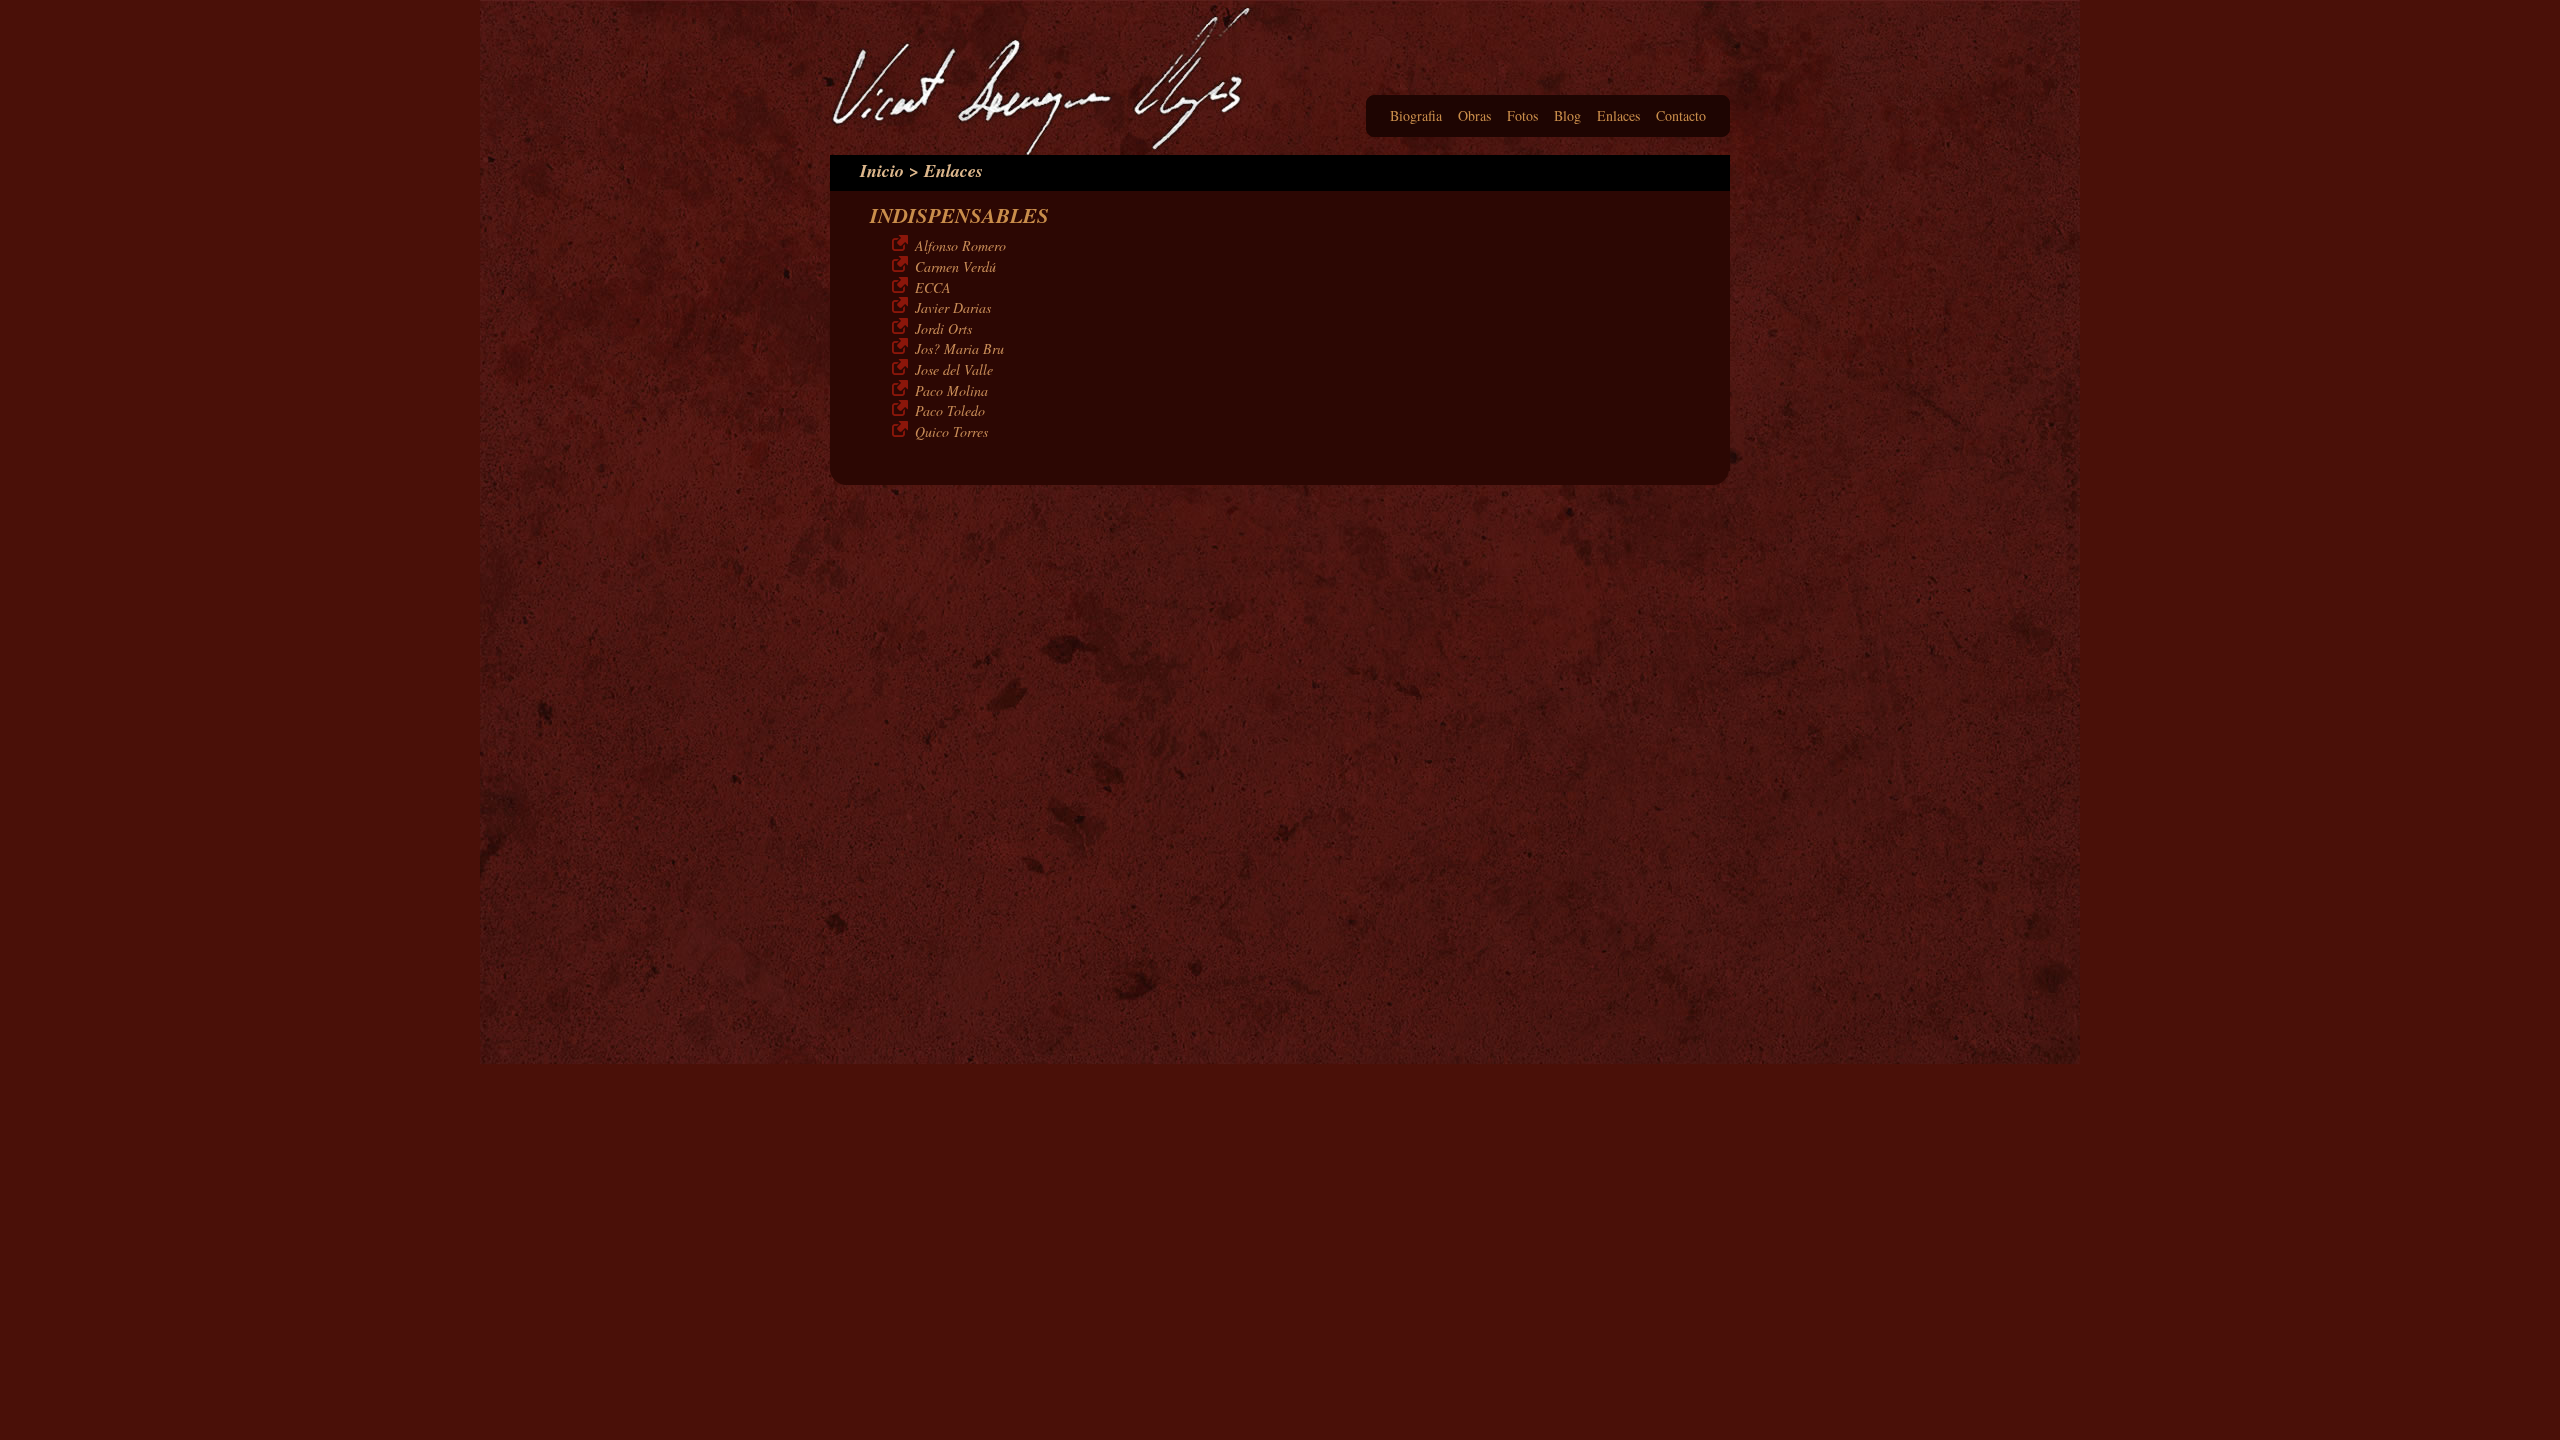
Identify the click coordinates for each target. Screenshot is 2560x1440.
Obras (1474, 115)
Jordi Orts (943, 328)
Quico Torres (951, 431)
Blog (1567, 115)
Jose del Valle (954, 369)
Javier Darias (953, 307)
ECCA (933, 287)
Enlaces (1618, 115)
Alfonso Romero (960, 245)
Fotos (1522, 115)
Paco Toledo (950, 410)
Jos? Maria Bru (959, 348)
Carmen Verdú (955, 266)
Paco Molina (951, 390)
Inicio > (889, 170)
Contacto (1681, 115)
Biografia (1416, 115)
